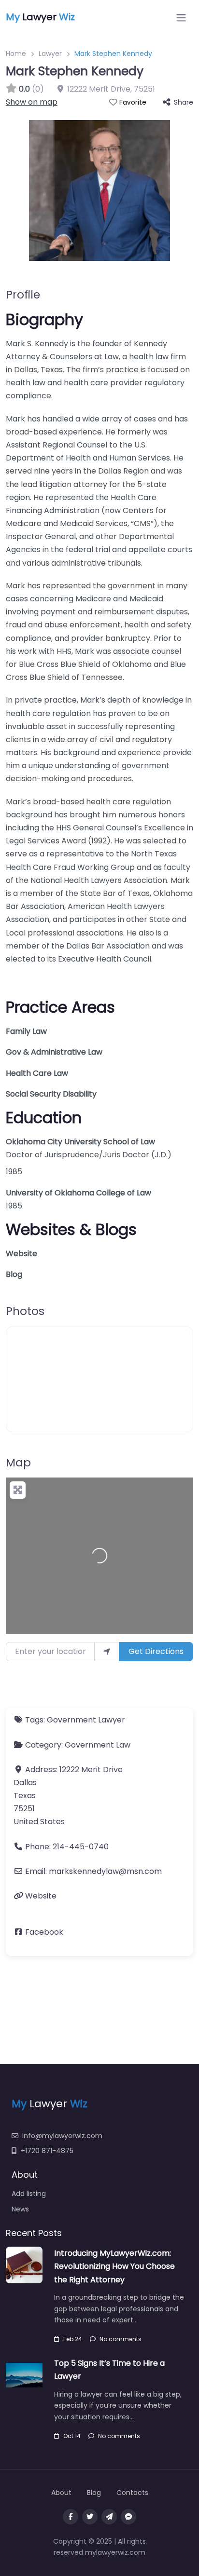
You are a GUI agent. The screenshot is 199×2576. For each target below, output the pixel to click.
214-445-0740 (81, 1847)
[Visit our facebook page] (71, 2517)
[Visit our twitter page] (90, 2517)
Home (16, 54)
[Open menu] (181, 18)
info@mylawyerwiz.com (62, 2136)
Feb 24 (73, 2339)
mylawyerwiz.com (115, 2552)
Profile (23, 295)
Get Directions (156, 1651)
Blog (14, 1274)
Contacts (132, 2493)
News (20, 2209)
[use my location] (107, 1652)
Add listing (29, 2194)
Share (184, 102)
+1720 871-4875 (47, 2151)
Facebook (44, 1932)
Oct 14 (72, 2436)
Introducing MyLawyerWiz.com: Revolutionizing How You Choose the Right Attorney (114, 2266)
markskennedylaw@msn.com (105, 1871)
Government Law (98, 1745)
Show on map (32, 102)
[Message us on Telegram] (109, 2517)
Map (18, 1463)
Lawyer (50, 54)
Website (21, 1254)
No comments (121, 2339)
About (61, 2493)
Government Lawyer (86, 1720)
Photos (25, 1311)
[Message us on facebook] (128, 2517)
